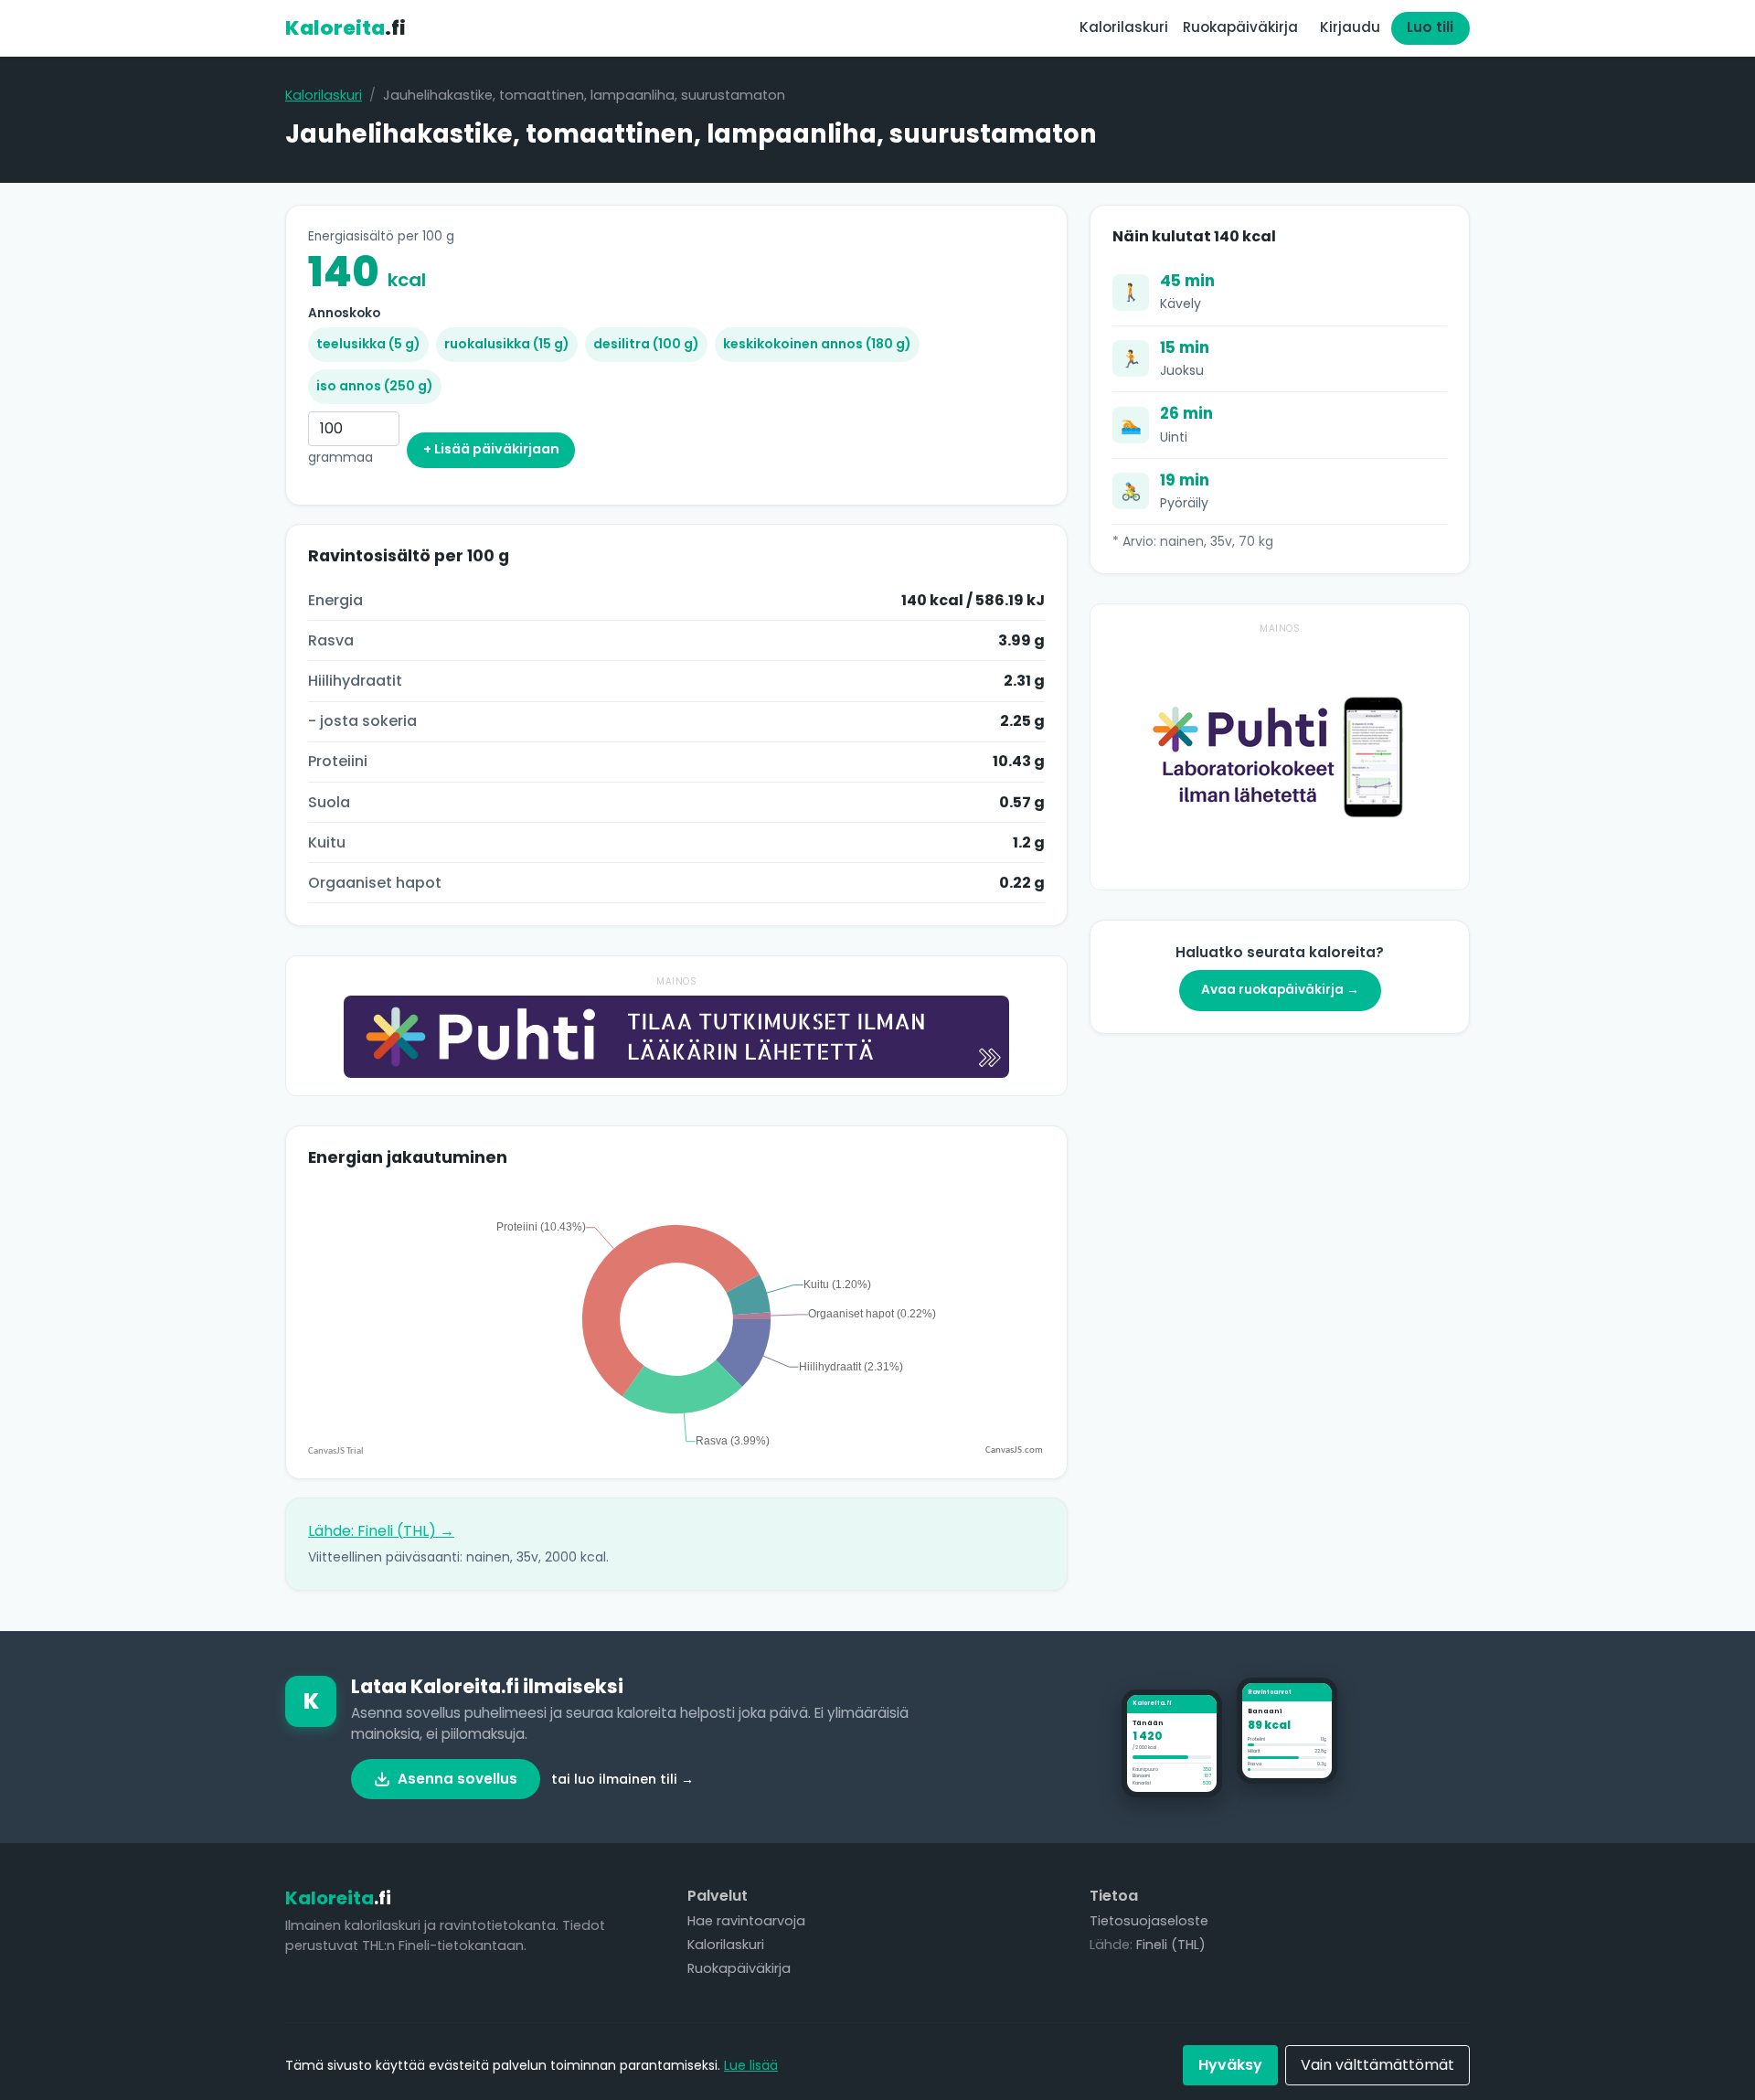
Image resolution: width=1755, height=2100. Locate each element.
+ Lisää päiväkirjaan (491, 449)
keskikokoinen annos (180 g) (817, 344)
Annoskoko (344, 313)
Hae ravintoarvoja (746, 1921)
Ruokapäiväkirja (1240, 27)
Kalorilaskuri (1124, 27)
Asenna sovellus (457, 1779)
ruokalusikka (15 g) (507, 344)
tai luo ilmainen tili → (622, 1779)
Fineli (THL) (1171, 1945)
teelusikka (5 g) (368, 344)
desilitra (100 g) (646, 344)
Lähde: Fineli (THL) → (381, 1531)
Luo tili (1430, 27)
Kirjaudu (1350, 27)
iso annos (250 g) (375, 386)
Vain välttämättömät (1377, 2065)
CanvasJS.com (1014, 1450)
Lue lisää (751, 2065)
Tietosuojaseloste (1149, 1921)
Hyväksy (1230, 2065)
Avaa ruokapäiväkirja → (1280, 990)
